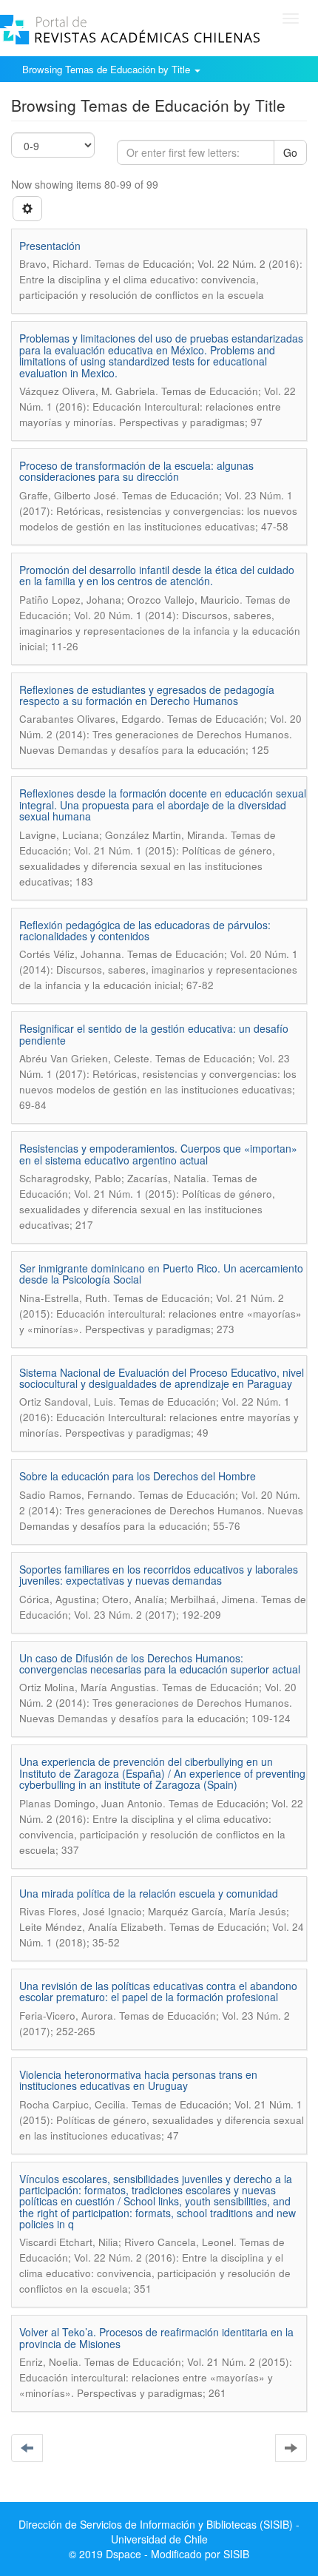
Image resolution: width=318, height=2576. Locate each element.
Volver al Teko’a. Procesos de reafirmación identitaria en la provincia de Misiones (156, 2337)
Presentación (50, 246)
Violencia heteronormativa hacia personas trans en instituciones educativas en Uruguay (138, 2080)
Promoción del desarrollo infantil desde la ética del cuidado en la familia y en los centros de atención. (157, 575)
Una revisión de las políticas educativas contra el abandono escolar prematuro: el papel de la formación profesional (158, 1991)
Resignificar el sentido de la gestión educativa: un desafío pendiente (154, 1034)
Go (290, 152)
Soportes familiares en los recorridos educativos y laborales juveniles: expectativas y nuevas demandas (159, 1575)
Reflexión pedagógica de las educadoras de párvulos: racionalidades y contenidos (145, 930)
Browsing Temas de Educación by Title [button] (108, 69)
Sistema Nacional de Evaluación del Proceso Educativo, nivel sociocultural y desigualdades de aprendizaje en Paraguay (162, 1378)
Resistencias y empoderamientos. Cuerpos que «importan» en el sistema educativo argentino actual (158, 1154)
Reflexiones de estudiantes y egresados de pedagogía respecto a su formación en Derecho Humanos (147, 695)
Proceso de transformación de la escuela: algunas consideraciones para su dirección (136, 471)
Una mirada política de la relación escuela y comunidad (149, 1893)
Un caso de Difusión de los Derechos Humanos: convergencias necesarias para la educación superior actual (160, 1663)
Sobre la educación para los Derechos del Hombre (138, 1476)
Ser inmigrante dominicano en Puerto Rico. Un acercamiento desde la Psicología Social (161, 1274)
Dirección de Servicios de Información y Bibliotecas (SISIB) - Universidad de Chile (159, 2532)
